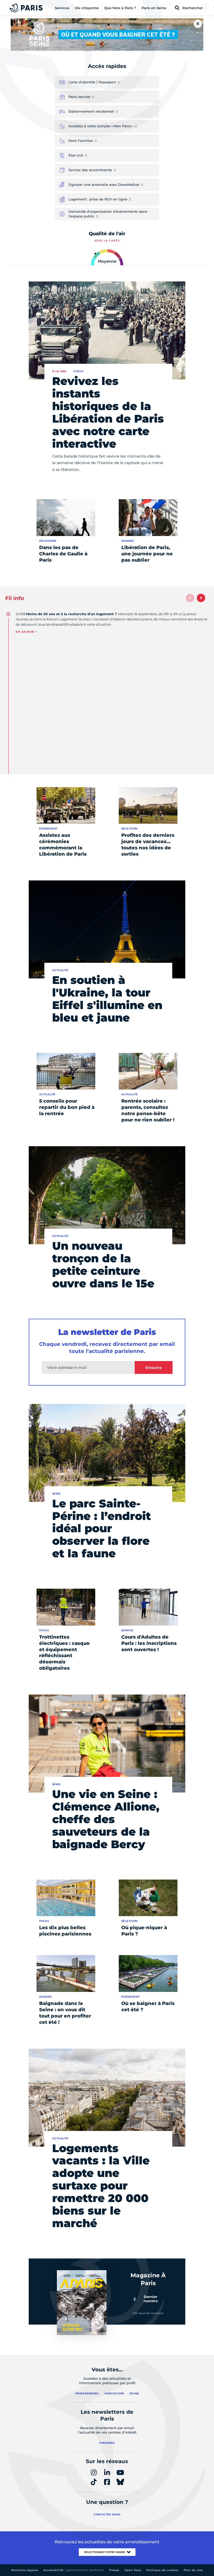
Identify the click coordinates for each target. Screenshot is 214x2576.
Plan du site (193, 2570)
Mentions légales (25, 2570)
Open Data (133, 2570)
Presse (114, 2570)
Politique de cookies (162, 2570)
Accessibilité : (74, 2570)
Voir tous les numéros (148, 2313)
